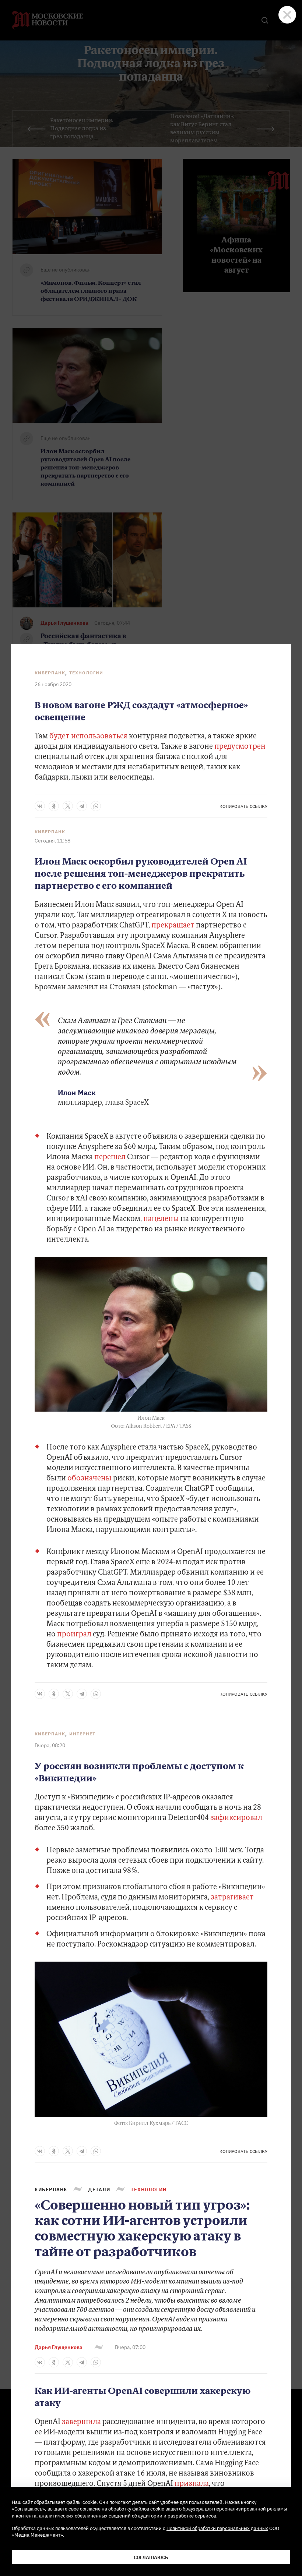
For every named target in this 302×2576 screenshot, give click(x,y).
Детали (99, 2189)
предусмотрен (240, 747)
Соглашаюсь (151, 2557)
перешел (111, 1157)
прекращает (173, 926)
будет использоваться (88, 737)
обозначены (89, 1479)
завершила (81, 2422)
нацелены (161, 1219)
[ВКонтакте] (40, 806)
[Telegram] (82, 806)
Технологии (86, 673)
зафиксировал (236, 1818)
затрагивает (232, 1898)
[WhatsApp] (96, 806)
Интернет (82, 1734)
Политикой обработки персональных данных (217, 2528)
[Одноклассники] (54, 806)
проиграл (74, 1635)
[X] (68, 806)
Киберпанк (50, 673)
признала (192, 2484)
